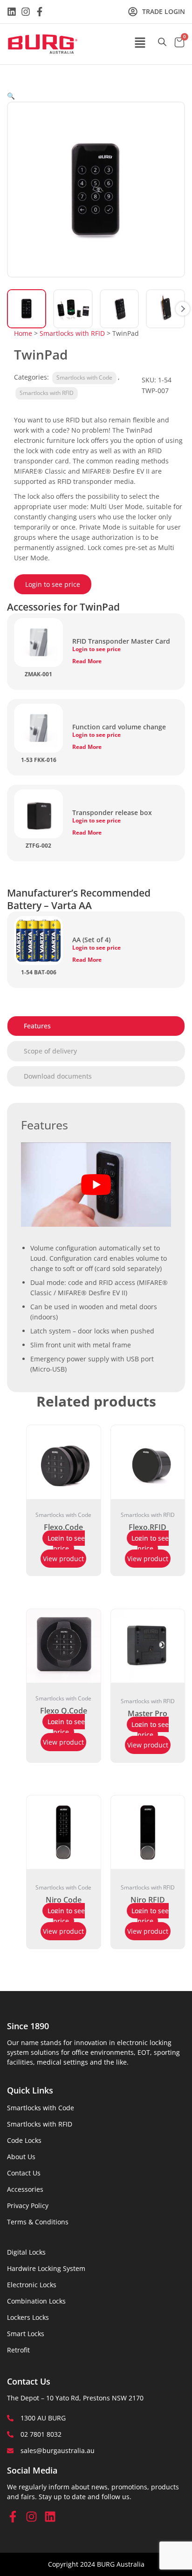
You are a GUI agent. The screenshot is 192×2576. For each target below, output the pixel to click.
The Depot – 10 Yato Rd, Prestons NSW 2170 (75, 2398)
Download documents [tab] (58, 1076)
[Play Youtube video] (96, 1185)
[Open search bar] (162, 42)
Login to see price (53, 584)
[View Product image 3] (119, 309)
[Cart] (179, 43)
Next (183, 309)
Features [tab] (37, 1026)
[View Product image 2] (73, 309)
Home (23, 333)
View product (63, 1559)
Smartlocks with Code (84, 377)
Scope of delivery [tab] (50, 1051)
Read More (87, 661)
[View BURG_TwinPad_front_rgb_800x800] (27, 309)
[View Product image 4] (165, 309)
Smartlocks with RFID (72, 333)
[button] (140, 43)
